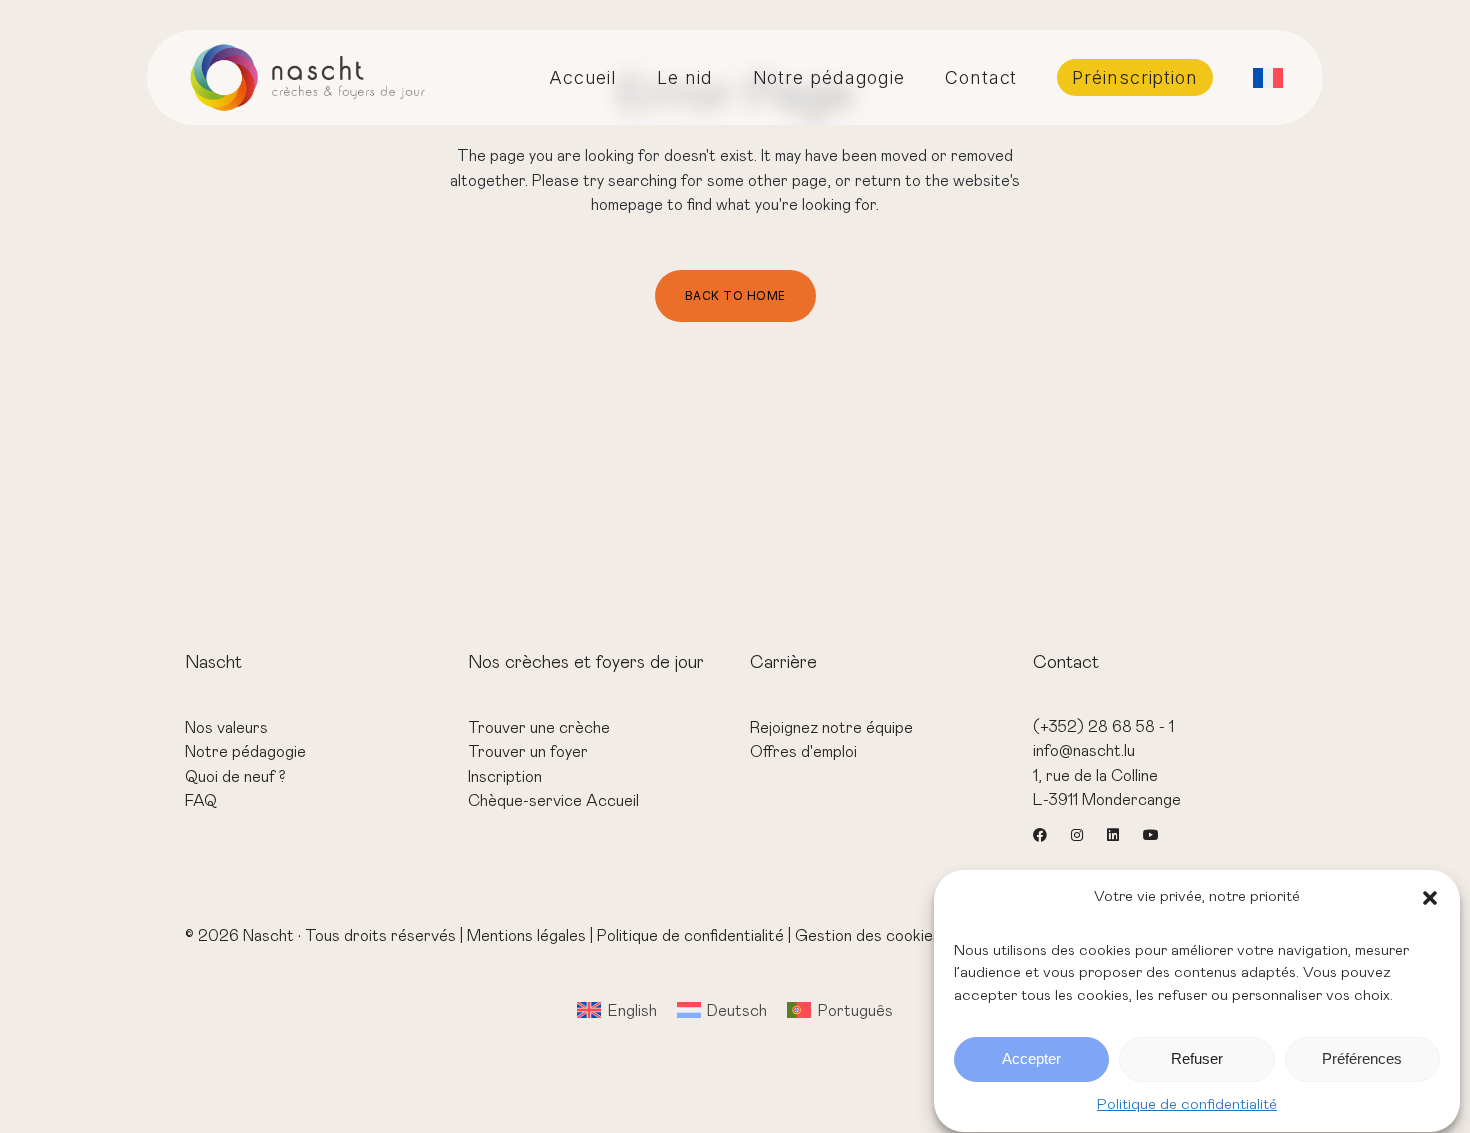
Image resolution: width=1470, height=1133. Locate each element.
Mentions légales (526, 936)
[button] (1430, 898)
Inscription (505, 777)
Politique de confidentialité (1187, 1104)
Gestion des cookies (868, 936)
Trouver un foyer (528, 752)
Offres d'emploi (803, 752)
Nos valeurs (226, 728)
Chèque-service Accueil (553, 801)
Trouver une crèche (539, 728)
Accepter (1031, 1059)
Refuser (1197, 1059)
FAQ (201, 801)
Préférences (1362, 1059)
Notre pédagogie (245, 752)
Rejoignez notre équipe (831, 728)
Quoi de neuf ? (235, 777)
